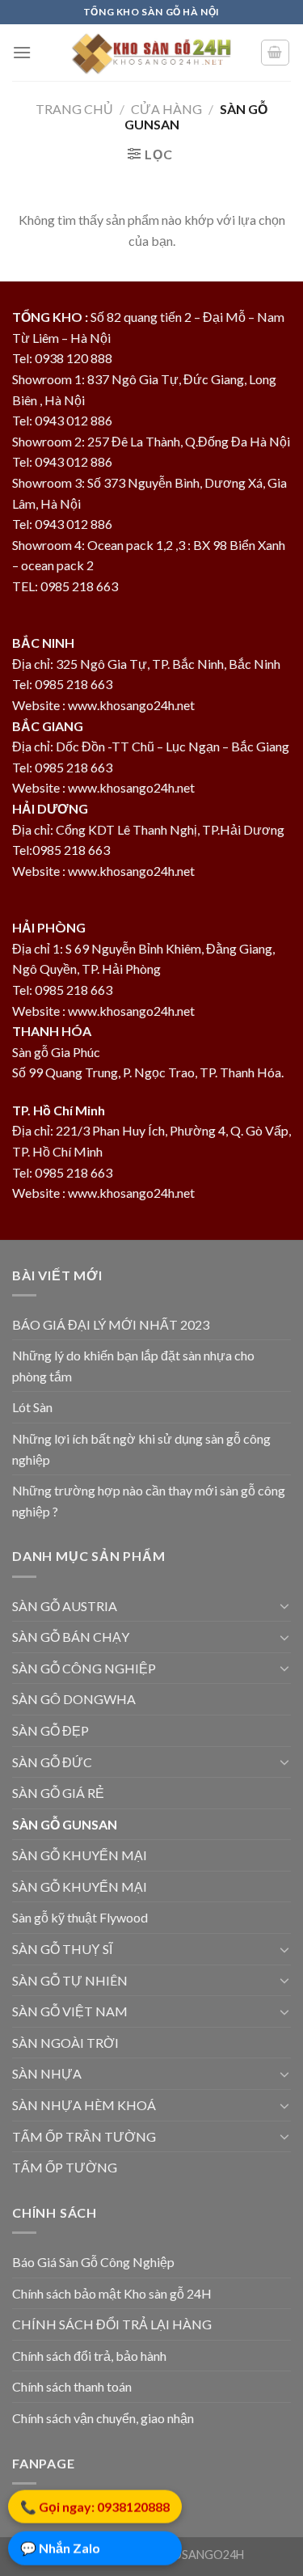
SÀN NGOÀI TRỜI (65, 2043)
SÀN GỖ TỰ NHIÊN (70, 1980)
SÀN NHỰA (47, 2073)
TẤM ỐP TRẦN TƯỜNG (84, 2136)
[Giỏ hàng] (276, 53)
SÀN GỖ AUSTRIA (65, 1606)
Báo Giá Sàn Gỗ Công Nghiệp (93, 2262)
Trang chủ (74, 109)
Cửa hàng (166, 109)
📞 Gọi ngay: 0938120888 (95, 2508)
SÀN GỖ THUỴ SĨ (62, 1949)
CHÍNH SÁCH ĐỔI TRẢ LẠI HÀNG (112, 2324)
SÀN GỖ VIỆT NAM (70, 2011)
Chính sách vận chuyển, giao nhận (103, 2418)
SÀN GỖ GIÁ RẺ (58, 1793)
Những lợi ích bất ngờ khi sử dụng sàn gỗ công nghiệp (141, 1449)
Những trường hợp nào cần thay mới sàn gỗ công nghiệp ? (149, 1501)
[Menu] (22, 52)
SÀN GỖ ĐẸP (50, 1730)
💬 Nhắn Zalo (60, 2550)
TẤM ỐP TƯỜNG (65, 2167)
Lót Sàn (32, 1407)
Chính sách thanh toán (72, 2386)
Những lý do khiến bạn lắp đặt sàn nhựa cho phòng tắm (133, 1366)
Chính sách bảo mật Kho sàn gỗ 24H (112, 2293)
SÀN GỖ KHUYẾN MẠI (80, 1855)
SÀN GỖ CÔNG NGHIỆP (84, 1668)
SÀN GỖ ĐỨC (52, 1762)
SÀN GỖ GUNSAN (65, 1824)
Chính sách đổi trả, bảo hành (89, 2356)
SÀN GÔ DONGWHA (74, 1699)
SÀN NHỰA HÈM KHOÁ (84, 2105)
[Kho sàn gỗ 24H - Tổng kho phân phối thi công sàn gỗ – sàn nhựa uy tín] (152, 53)
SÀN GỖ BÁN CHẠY (71, 1637)
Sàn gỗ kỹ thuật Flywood (80, 1917)
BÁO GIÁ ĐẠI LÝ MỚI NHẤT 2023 (111, 1324)
